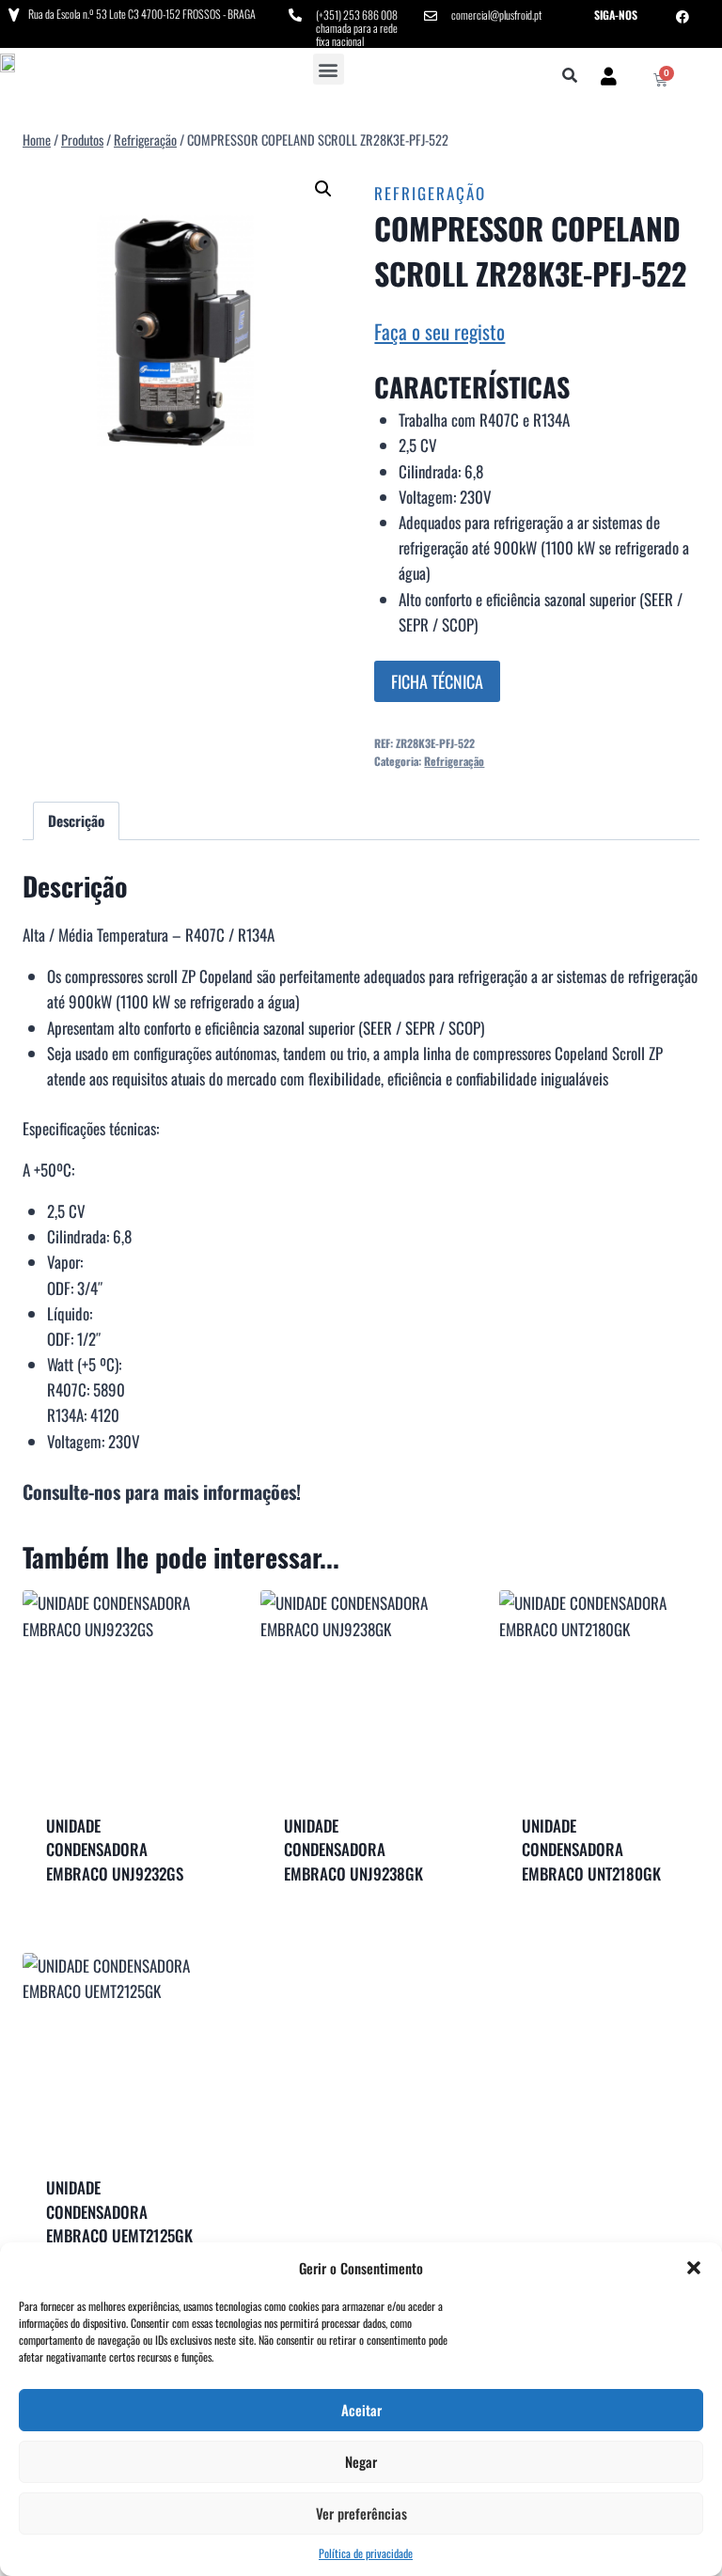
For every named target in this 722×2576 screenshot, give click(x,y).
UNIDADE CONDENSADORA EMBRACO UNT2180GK (591, 1850)
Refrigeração (430, 193)
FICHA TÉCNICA (437, 681)
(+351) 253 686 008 (357, 15)
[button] (694, 2268)
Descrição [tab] (76, 820)
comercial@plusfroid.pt (496, 15)
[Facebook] (683, 17)
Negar (361, 2461)
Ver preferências (361, 2513)
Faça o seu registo (439, 331)
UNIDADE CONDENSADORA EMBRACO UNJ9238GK (353, 1850)
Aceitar (361, 2410)
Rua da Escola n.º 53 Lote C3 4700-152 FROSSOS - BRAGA (142, 14)
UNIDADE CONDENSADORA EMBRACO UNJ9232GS (115, 1850)
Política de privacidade (366, 2553)
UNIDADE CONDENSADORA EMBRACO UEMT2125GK (119, 2211)
